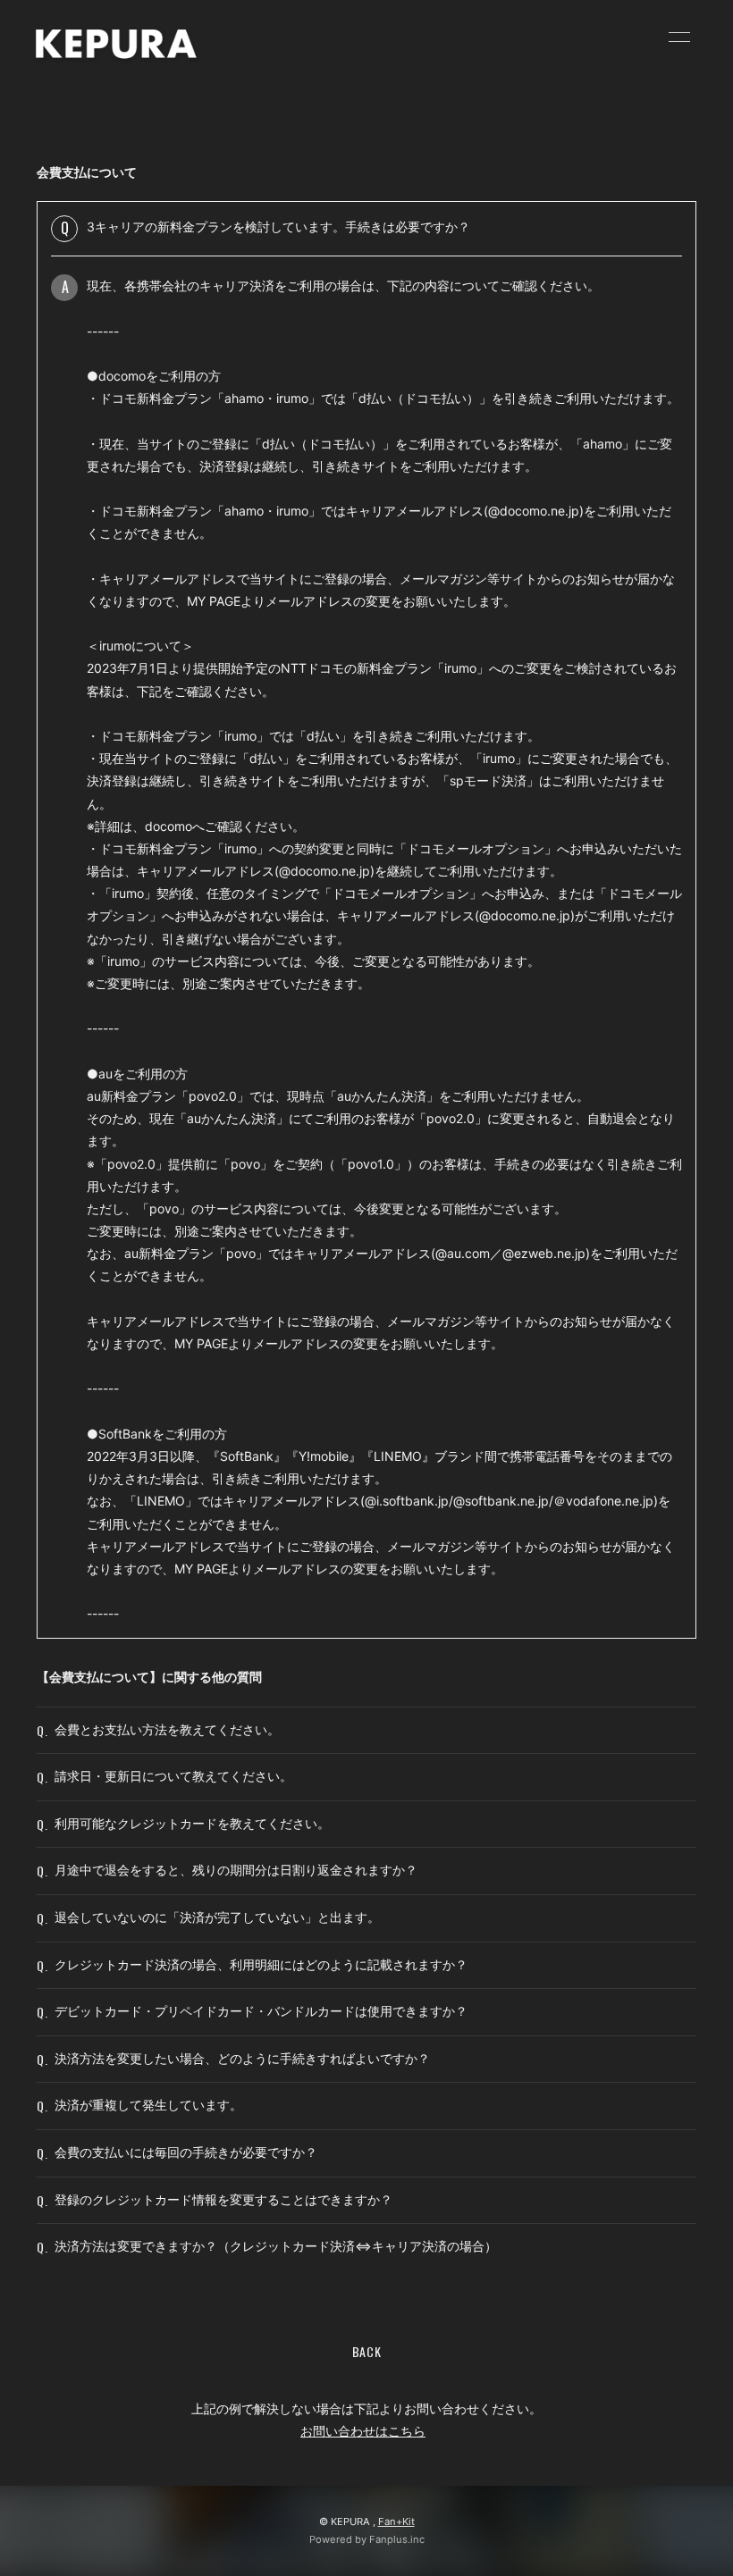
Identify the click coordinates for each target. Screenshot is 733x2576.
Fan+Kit (396, 2521)
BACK (367, 2351)
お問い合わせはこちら (363, 2431)
